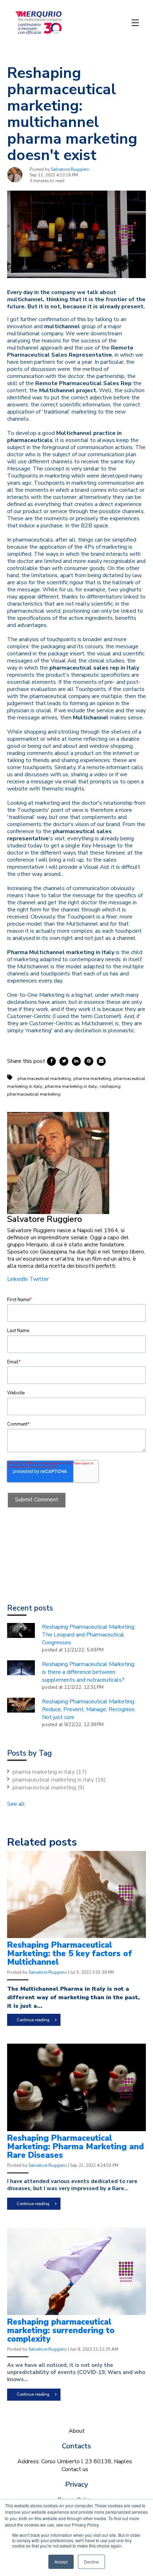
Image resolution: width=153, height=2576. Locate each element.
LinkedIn (17, 1279)
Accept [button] (61, 2562)
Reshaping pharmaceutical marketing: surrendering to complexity (61, 2330)
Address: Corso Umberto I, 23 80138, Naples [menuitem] (75, 2461)
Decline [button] (91, 2562)
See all (16, 1804)
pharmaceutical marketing (44, 1079)
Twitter (39, 1279)
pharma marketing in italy (71, 1086)
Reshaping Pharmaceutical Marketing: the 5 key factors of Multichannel (70, 1954)
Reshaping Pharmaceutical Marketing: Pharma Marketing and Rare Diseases (75, 2147)
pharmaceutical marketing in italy (59, 1780)
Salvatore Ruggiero (70, 169)
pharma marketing (92, 1079)
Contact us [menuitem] (75, 2469)
